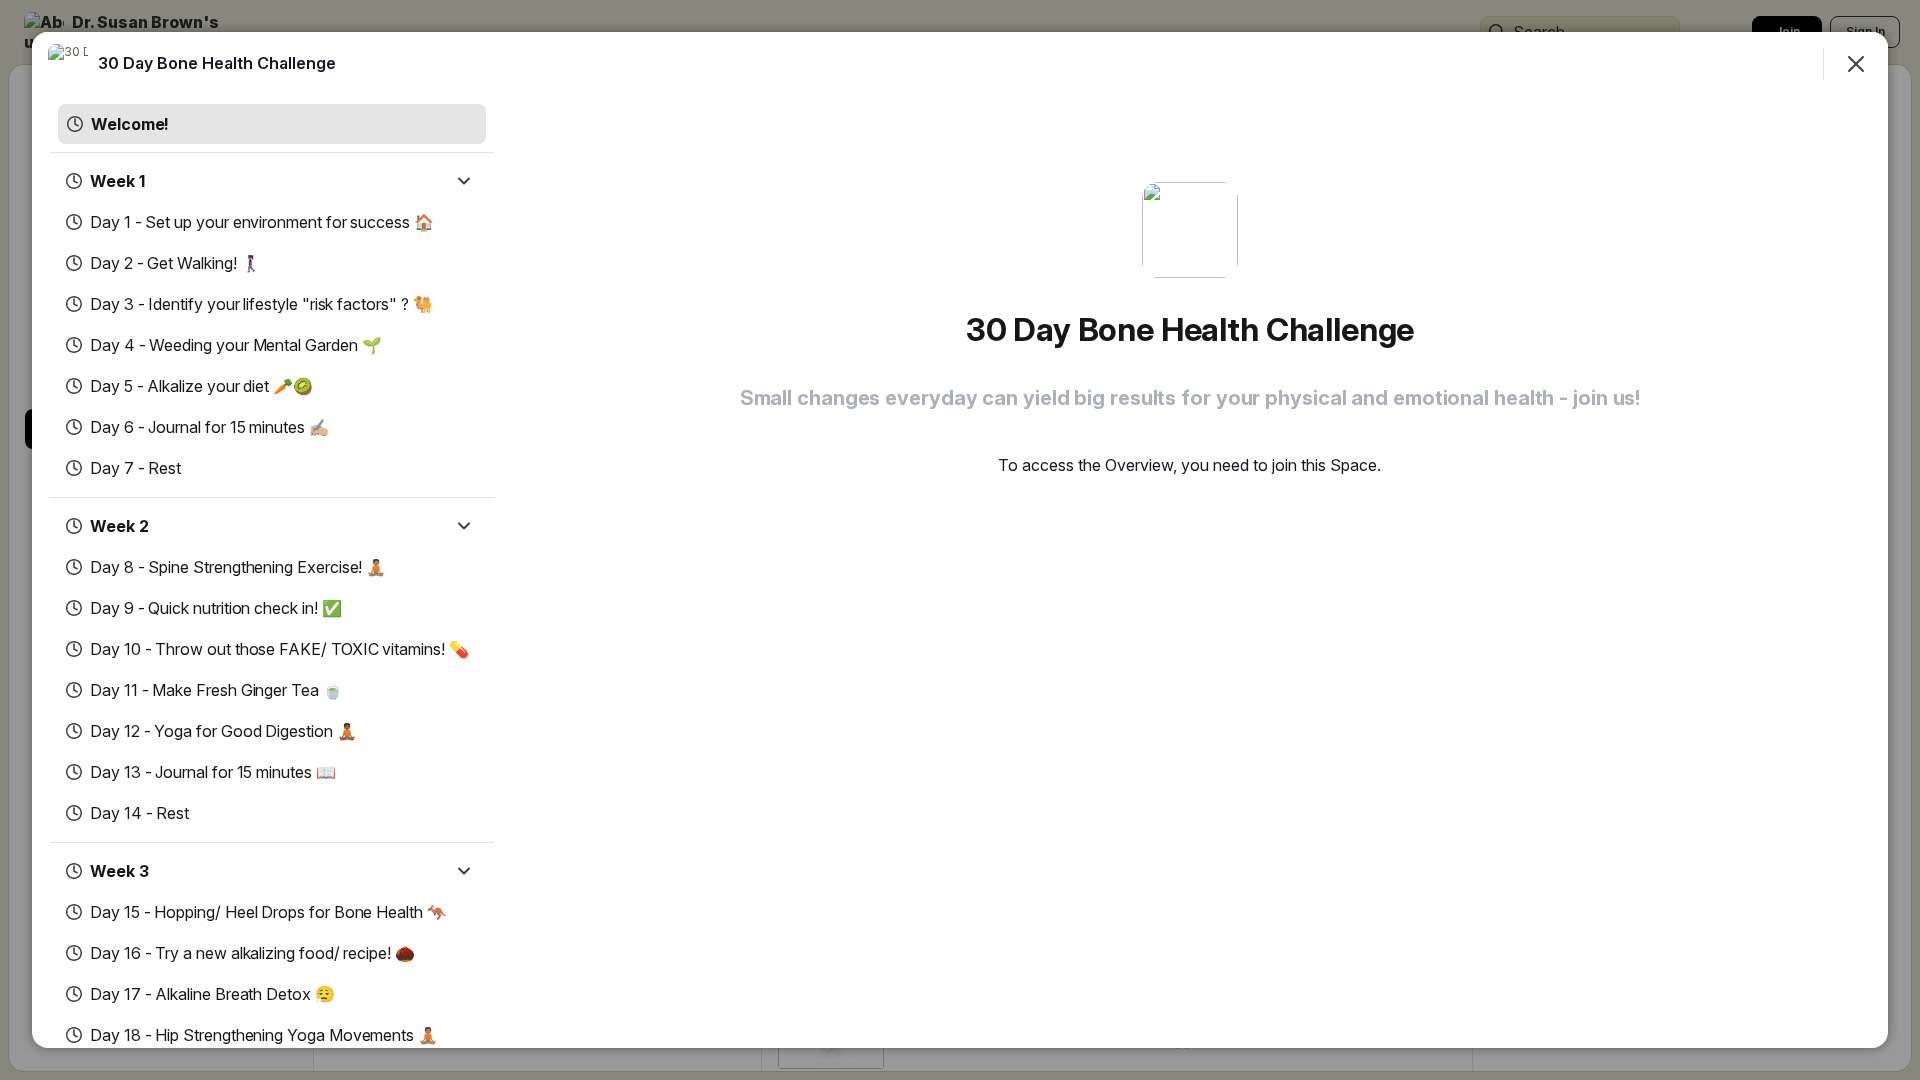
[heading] (217, 63)
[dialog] (960, 540)
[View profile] (68, 64)
